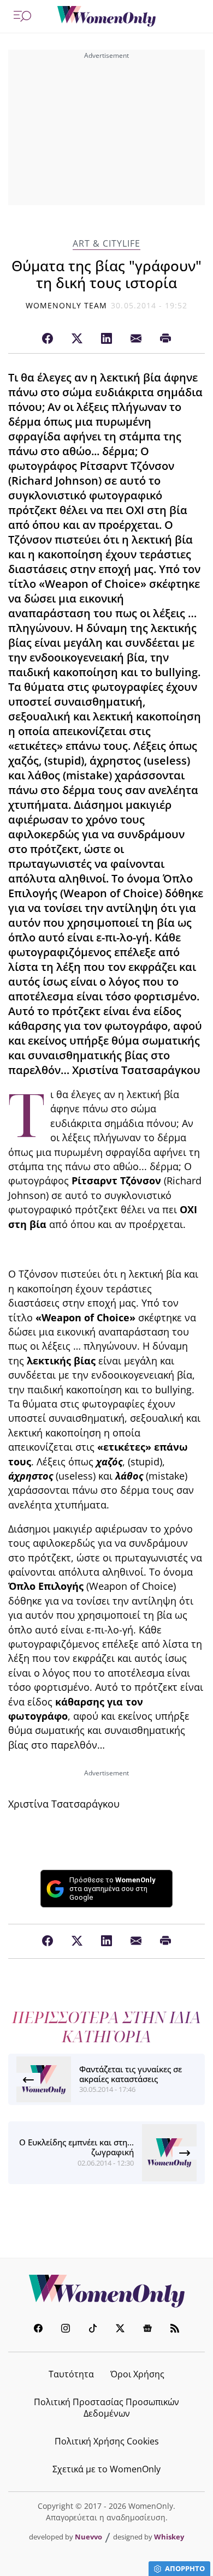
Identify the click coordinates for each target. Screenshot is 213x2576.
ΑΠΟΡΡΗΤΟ (185, 2568)
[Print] (165, 339)
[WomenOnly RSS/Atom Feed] (175, 2330)
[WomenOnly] (106, 16)
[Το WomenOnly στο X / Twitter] (120, 2330)
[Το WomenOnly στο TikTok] (93, 2330)
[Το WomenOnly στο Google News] (147, 2330)
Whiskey (169, 2537)
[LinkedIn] (106, 339)
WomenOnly (106, 2291)
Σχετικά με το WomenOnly (106, 2469)
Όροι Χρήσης (137, 2374)
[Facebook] (48, 339)
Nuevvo (88, 2537)
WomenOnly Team (67, 305)
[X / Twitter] (77, 339)
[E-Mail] (136, 339)
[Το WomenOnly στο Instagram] (66, 2330)
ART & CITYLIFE (106, 244)
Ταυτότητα (71, 2374)
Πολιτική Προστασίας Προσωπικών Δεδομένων (106, 2408)
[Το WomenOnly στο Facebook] (38, 2330)
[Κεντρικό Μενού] (22, 16)
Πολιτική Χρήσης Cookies (107, 2441)
